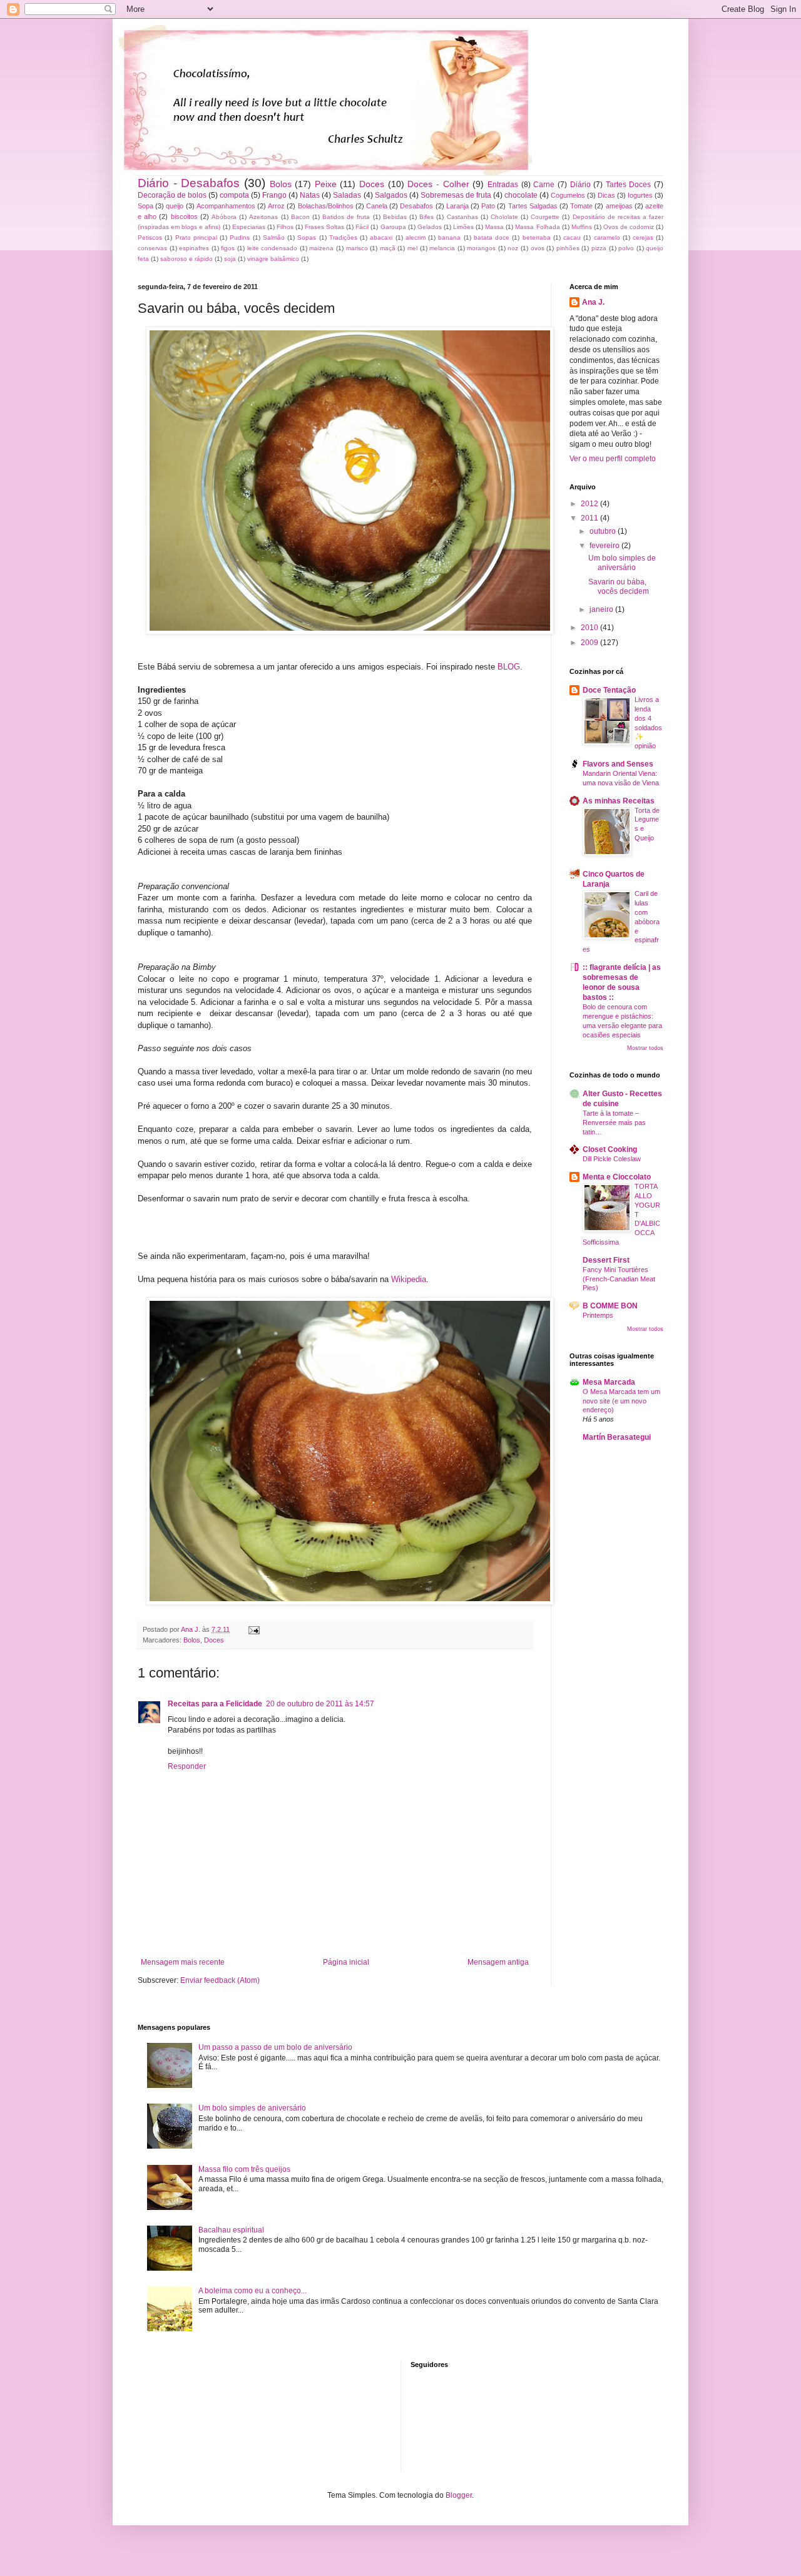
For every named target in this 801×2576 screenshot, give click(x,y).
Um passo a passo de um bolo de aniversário (275, 2047)
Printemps (598, 1315)
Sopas (307, 237)
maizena (321, 248)
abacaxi (381, 237)
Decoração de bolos (172, 195)
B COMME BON (610, 1306)
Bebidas (395, 217)
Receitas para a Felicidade (215, 1704)
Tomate (581, 206)
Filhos (285, 227)
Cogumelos (568, 195)
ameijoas (619, 206)
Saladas (347, 195)
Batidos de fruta (346, 217)
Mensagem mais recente (183, 1962)
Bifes (426, 217)
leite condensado (273, 248)
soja (230, 259)
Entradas (503, 185)
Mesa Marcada (609, 1382)
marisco (357, 248)
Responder (187, 1766)
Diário (580, 185)
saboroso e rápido (186, 259)
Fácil (362, 227)
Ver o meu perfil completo (613, 459)
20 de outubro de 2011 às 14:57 (320, 1704)
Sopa (145, 206)
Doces (372, 184)
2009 (590, 643)
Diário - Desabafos (189, 183)
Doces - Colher (438, 184)
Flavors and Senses (618, 764)
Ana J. (593, 302)
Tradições (343, 237)
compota (234, 195)
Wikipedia (409, 1279)
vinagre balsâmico (273, 259)
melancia (442, 248)
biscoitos (184, 216)
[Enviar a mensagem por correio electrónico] (253, 1629)
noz (513, 248)
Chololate (504, 217)
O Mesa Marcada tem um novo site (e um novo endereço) (621, 1401)
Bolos (281, 184)
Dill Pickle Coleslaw (612, 1159)
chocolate (521, 195)
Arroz (276, 206)
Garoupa (393, 227)
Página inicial (346, 1962)
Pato (488, 206)
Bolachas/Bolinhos (326, 206)
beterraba (537, 237)
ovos (538, 248)
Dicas (606, 195)
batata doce (492, 237)
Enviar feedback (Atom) (220, 1980)
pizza (599, 248)
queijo (175, 206)
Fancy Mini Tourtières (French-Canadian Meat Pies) (619, 1279)
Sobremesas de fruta (456, 195)
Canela (377, 206)
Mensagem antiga (498, 1962)
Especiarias (249, 227)
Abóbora (224, 217)
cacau (572, 237)
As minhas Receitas (619, 801)
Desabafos (416, 206)
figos (228, 248)
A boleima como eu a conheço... (253, 2291)
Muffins (582, 227)
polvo (626, 248)
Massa (494, 227)
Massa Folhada (537, 227)
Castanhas (462, 217)
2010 (590, 628)
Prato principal (196, 237)
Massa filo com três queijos (244, 2169)
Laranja (457, 206)
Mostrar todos (645, 1048)
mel (412, 248)
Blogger (459, 2495)
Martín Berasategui (617, 1437)
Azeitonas (263, 217)
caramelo (607, 237)
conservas (152, 248)
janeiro (602, 609)
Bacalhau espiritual (231, 2230)
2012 (590, 504)
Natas (310, 195)
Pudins (240, 237)
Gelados (430, 227)
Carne (544, 185)
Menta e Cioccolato (617, 1177)
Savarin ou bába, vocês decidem (619, 586)
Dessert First (606, 1260)
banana (449, 237)
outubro (604, 531)
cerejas (643, 237)
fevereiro (605, 546)
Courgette (545, 217)
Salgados (391, 195)
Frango (274, 195)
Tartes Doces (629, 185)
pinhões (568, 248)
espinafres (194, 248)
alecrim (416, 237)
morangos (481, 248)
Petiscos (150, 237)
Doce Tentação (609, 690)
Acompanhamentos (226, 206)
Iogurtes (640, 195)
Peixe (326, 184)
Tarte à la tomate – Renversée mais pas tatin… (614, 1123)
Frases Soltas (324, 227)
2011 (590, 518)
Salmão (274, 237)
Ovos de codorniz (629, 227)
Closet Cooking (610, 1149)
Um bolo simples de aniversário (622, 563)
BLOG (509, 667)
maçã (388, 248)
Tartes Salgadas (533, 206)
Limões (463, 227)
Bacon (300, 217)
